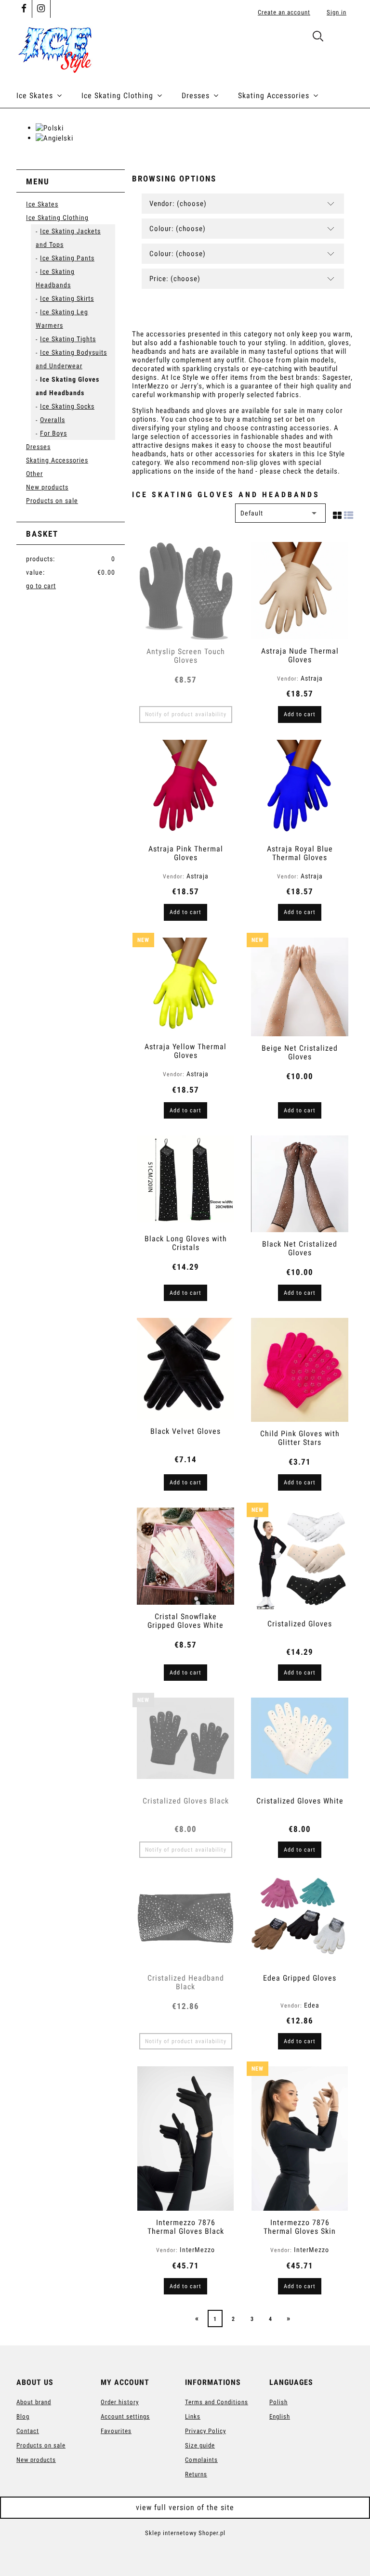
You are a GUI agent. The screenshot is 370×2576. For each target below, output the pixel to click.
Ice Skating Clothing (57, 218)
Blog (23, 2416)
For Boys (53, 433)
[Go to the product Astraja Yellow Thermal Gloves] (185, 986)
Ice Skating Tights (68, 339)
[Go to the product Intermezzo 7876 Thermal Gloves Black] (185, 2138)
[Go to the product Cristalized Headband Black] (185, 1920)
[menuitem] (49, 96)
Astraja (312, 678)
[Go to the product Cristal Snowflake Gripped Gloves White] (185, 1556)
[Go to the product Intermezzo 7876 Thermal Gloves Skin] (300, 2138)
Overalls (53, 420)
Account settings (125, 2416)
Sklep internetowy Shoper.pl (185, 2533)
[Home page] (55, 48)
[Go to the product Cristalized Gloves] (300, 1559)
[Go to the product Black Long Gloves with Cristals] (185, 1181)
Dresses (38, 447)
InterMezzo (197, 2250)
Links (193, 2416)
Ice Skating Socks (67, 406)
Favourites (116, 2431)
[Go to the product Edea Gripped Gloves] (300, 1920)
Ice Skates (42, 204)
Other (34, 474)
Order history (120, 2402)
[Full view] (349, 514)
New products (47, 487)
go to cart (41, 586)
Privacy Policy (205, 2431)
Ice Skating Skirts (67, 298)
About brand (34, 2402)
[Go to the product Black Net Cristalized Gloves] (300, 1184)
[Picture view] (337, 514)
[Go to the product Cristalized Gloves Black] (185, 1743)
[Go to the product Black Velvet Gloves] (185, 1368)
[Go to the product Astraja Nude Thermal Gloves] (300, 591)
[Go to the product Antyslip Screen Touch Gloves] (185, 591)
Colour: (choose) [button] (178, 229)
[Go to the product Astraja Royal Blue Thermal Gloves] (300, 789)
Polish (278, 2402)
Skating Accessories (57, 460)
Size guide (200, 2445)
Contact (28, 2431)
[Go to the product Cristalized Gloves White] (300, 1743)
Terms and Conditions (217, 2402)
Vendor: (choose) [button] (178, 204)
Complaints (201, 2460)
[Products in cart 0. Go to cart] (343, 38)
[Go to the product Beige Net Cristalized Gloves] (300, 987)
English (280, 2416)
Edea (312, 2005)
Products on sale (52, 501)
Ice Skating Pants (67, 258)
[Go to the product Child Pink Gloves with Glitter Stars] (300, 1370)
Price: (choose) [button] (175, 279)
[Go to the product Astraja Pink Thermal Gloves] (185, 789)
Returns (196, 2474)
